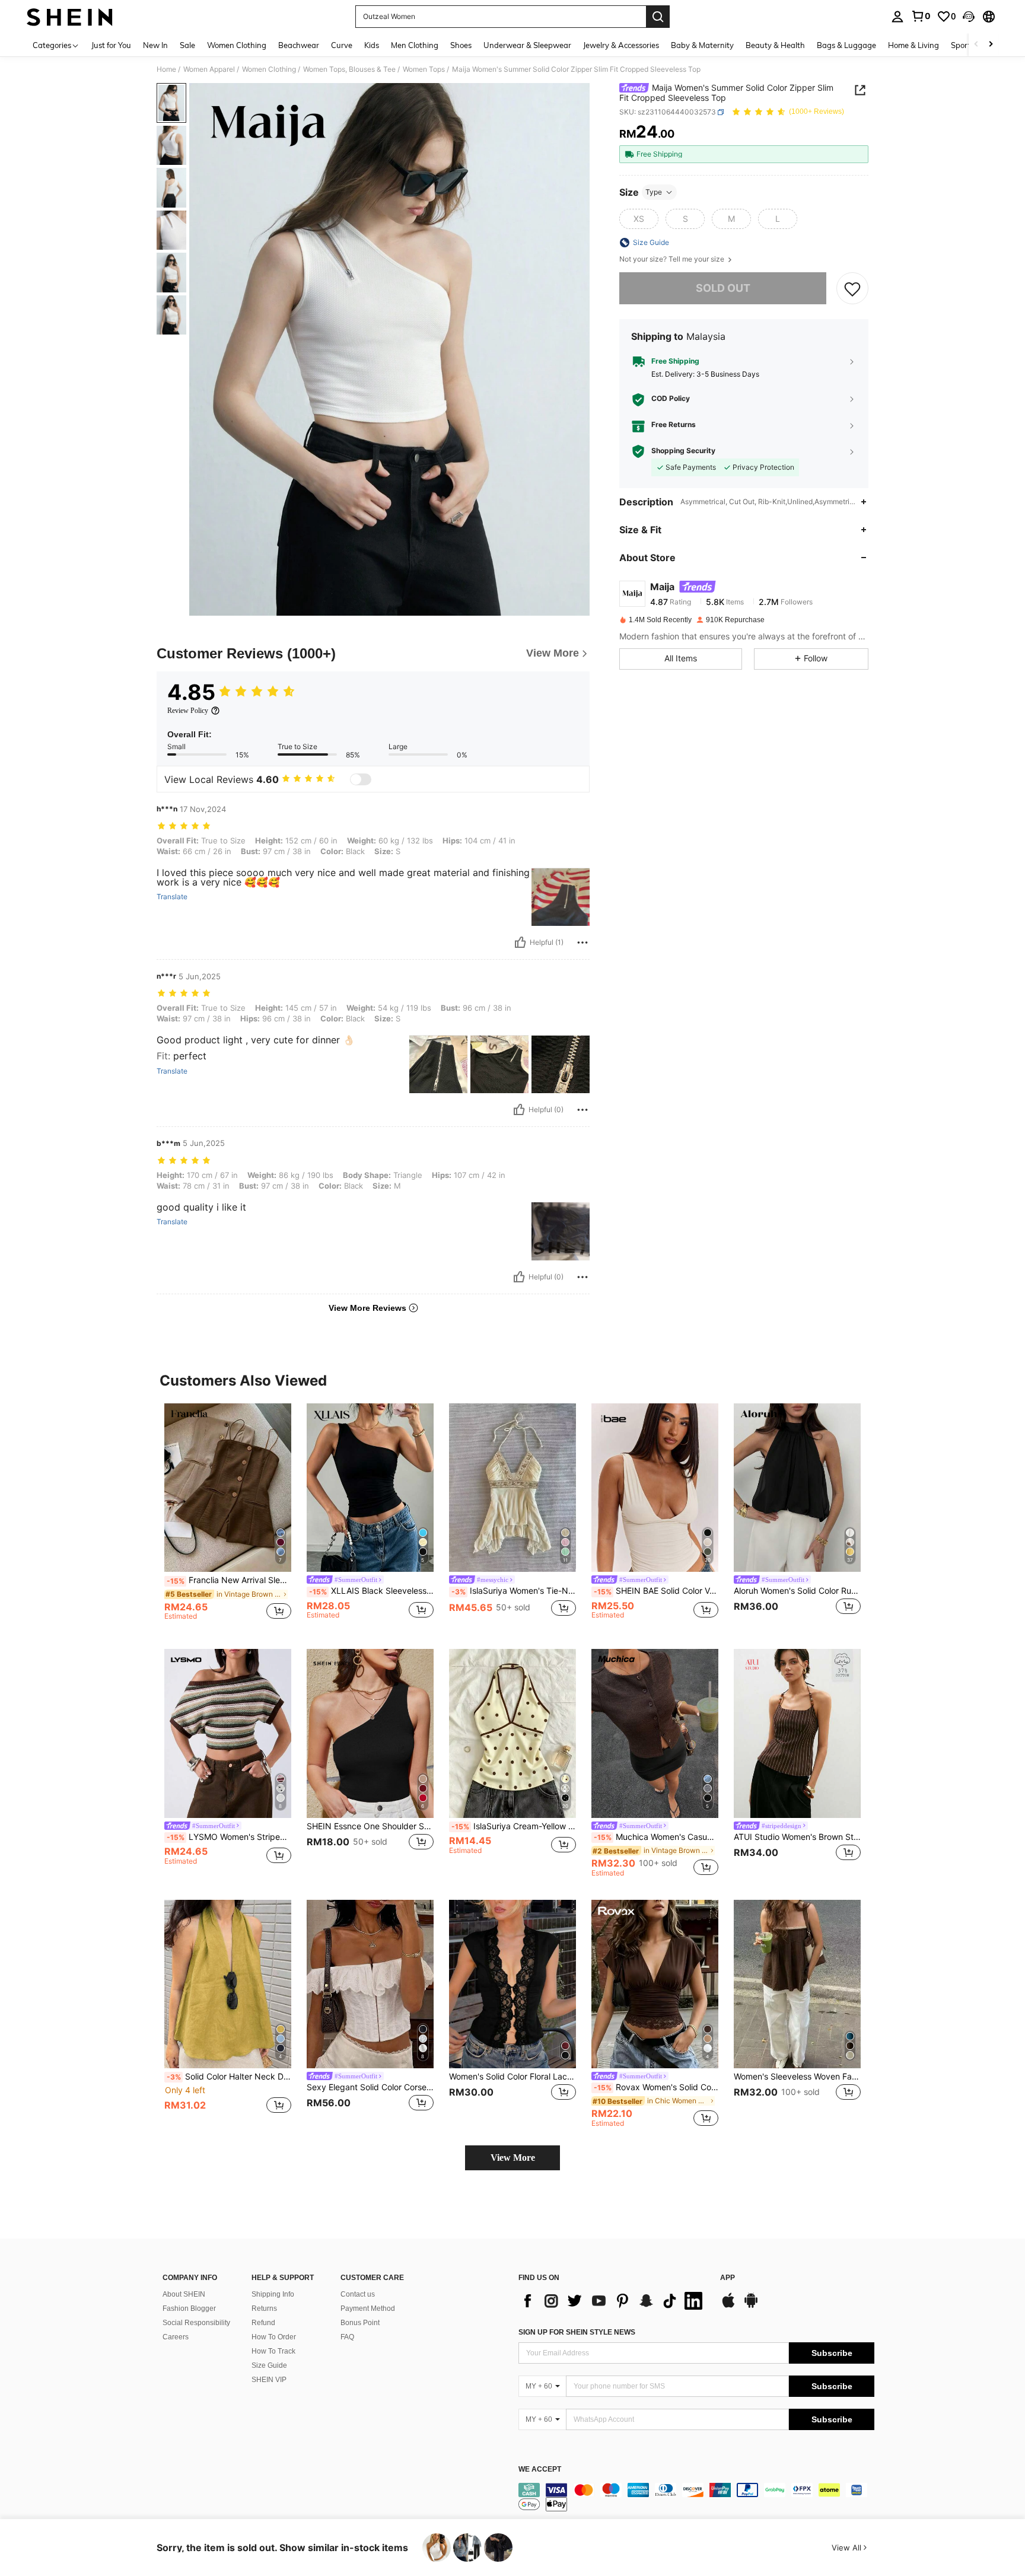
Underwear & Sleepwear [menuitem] (527, 45)
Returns (264, 2308)
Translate (172, 897)
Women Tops (424, 69)
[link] (921, 16)
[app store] (728, 2306)
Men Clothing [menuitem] (415, 45)
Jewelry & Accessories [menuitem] (621, 45)
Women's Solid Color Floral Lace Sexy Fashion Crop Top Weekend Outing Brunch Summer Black (512, 2077)
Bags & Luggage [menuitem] (846, 45)
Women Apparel (209, 69)
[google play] (751, 2306)
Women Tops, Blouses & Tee (349, 69)
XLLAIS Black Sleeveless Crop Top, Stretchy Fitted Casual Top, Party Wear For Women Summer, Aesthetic (371, 1591)
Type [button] (654, 192)
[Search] (658, 17)
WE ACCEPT (540, 2470)
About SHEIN (184, 2294)
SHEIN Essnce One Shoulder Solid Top (370, 1826)
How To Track (273, 2351)
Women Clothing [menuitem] (237, 45)
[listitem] (228, 1517)
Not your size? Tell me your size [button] (673, 259)
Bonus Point (360, 2323)
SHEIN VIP (269, 2380)
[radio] (639, 219)
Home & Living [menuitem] (913, 45)
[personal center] (897, 17)
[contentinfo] (696, 2497)
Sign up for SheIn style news (577, 2332)
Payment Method (368, 2308)
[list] (613, 2301)
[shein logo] (70, 17)
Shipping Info (273, 2294)
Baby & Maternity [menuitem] (702, 45)
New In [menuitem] (155, 45)
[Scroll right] (991, 45)
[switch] (361, 779)
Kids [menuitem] (372, 45)
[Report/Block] (582, 942)
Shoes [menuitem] (461, 45)
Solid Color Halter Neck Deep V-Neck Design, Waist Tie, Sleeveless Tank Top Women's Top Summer (229, 2077)
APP (728, 2278)
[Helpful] (520, 942)
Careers (176, 2337)
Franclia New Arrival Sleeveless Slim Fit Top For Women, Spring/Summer (229, 1580)
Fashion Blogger (189, 2308)
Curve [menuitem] (342, 45)
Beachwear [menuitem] (299, 45)
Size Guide (269, 2365)
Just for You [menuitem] (111, 45)
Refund (263, 2323)
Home (166, 69)
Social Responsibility (196, 2323)
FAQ (347, 2337)
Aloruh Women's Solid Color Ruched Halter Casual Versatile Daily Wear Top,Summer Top (797, 1591)
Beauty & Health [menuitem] (775, 45)
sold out (723, 288)
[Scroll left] (976, 45)
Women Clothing (269, 69)
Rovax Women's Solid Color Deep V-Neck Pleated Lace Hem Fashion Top (656, 2087)
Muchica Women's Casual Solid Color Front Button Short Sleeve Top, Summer (656, 1837)
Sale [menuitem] (187, 45)
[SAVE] (852, 288)
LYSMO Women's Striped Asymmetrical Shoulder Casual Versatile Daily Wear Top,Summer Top (229, 1837)
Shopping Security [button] (683, 451)
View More (513, 2158)
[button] (969, 17)
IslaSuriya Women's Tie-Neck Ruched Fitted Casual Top (514, 1591)
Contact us (358, 2294)
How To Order (274, 2337)
